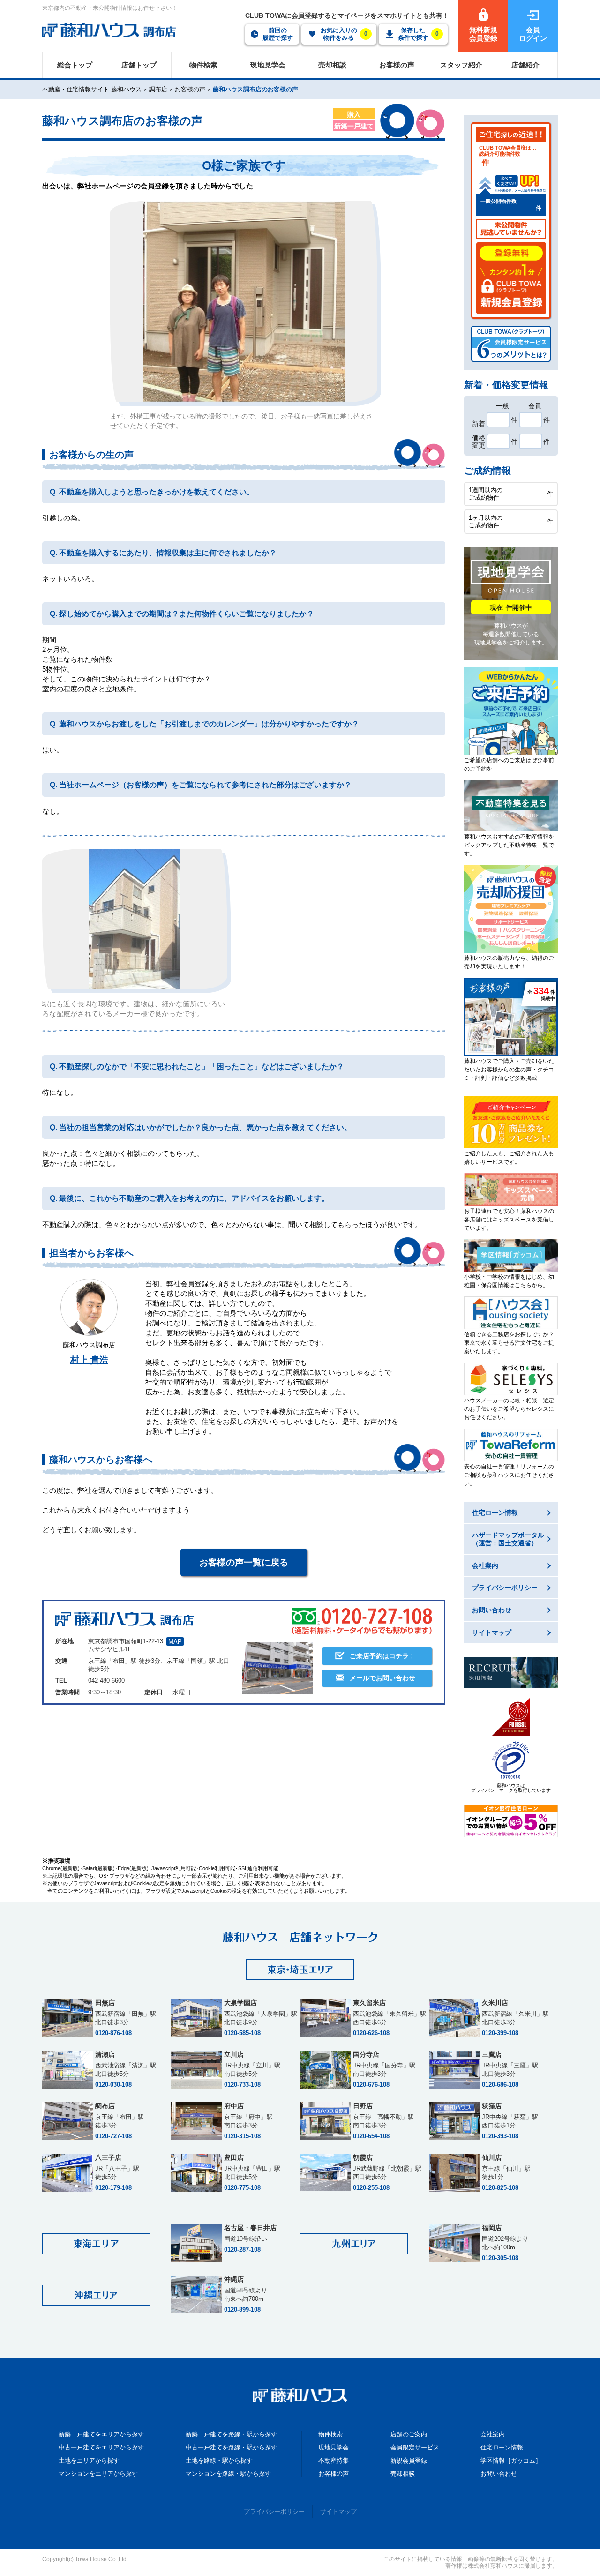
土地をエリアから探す (89, 2460)
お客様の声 (190, 89)
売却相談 (403, 2474)
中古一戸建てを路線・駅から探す (231, 2447)
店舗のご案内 (409, 2434)
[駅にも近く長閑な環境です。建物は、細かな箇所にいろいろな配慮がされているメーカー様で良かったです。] (135, 919)
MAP (175, 1642)
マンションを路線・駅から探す (228, 2474)
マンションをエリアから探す (98, 2474)
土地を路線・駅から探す (219, 2460)
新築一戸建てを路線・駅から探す (231, 2434)
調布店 (158, 89)
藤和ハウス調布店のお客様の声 (255, 89)
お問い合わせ (499, 2474)
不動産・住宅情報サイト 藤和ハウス (92, 89)
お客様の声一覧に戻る (244, 1562)
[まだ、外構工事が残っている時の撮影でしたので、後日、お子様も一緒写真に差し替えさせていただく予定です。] (244, 301)
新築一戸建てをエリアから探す (101, 2434)
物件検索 (330, 2434)
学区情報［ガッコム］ (511, 2460)
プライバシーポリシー (274, 2512)
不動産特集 (334, 2460)
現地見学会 (334, 2447)
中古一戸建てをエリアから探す (101, 2447)
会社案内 (493, 2434)
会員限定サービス (415, 2447)
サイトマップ (338, 2512)
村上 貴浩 (89, 1360)
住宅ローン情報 (502, 2447)
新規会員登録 (409, 2460)
